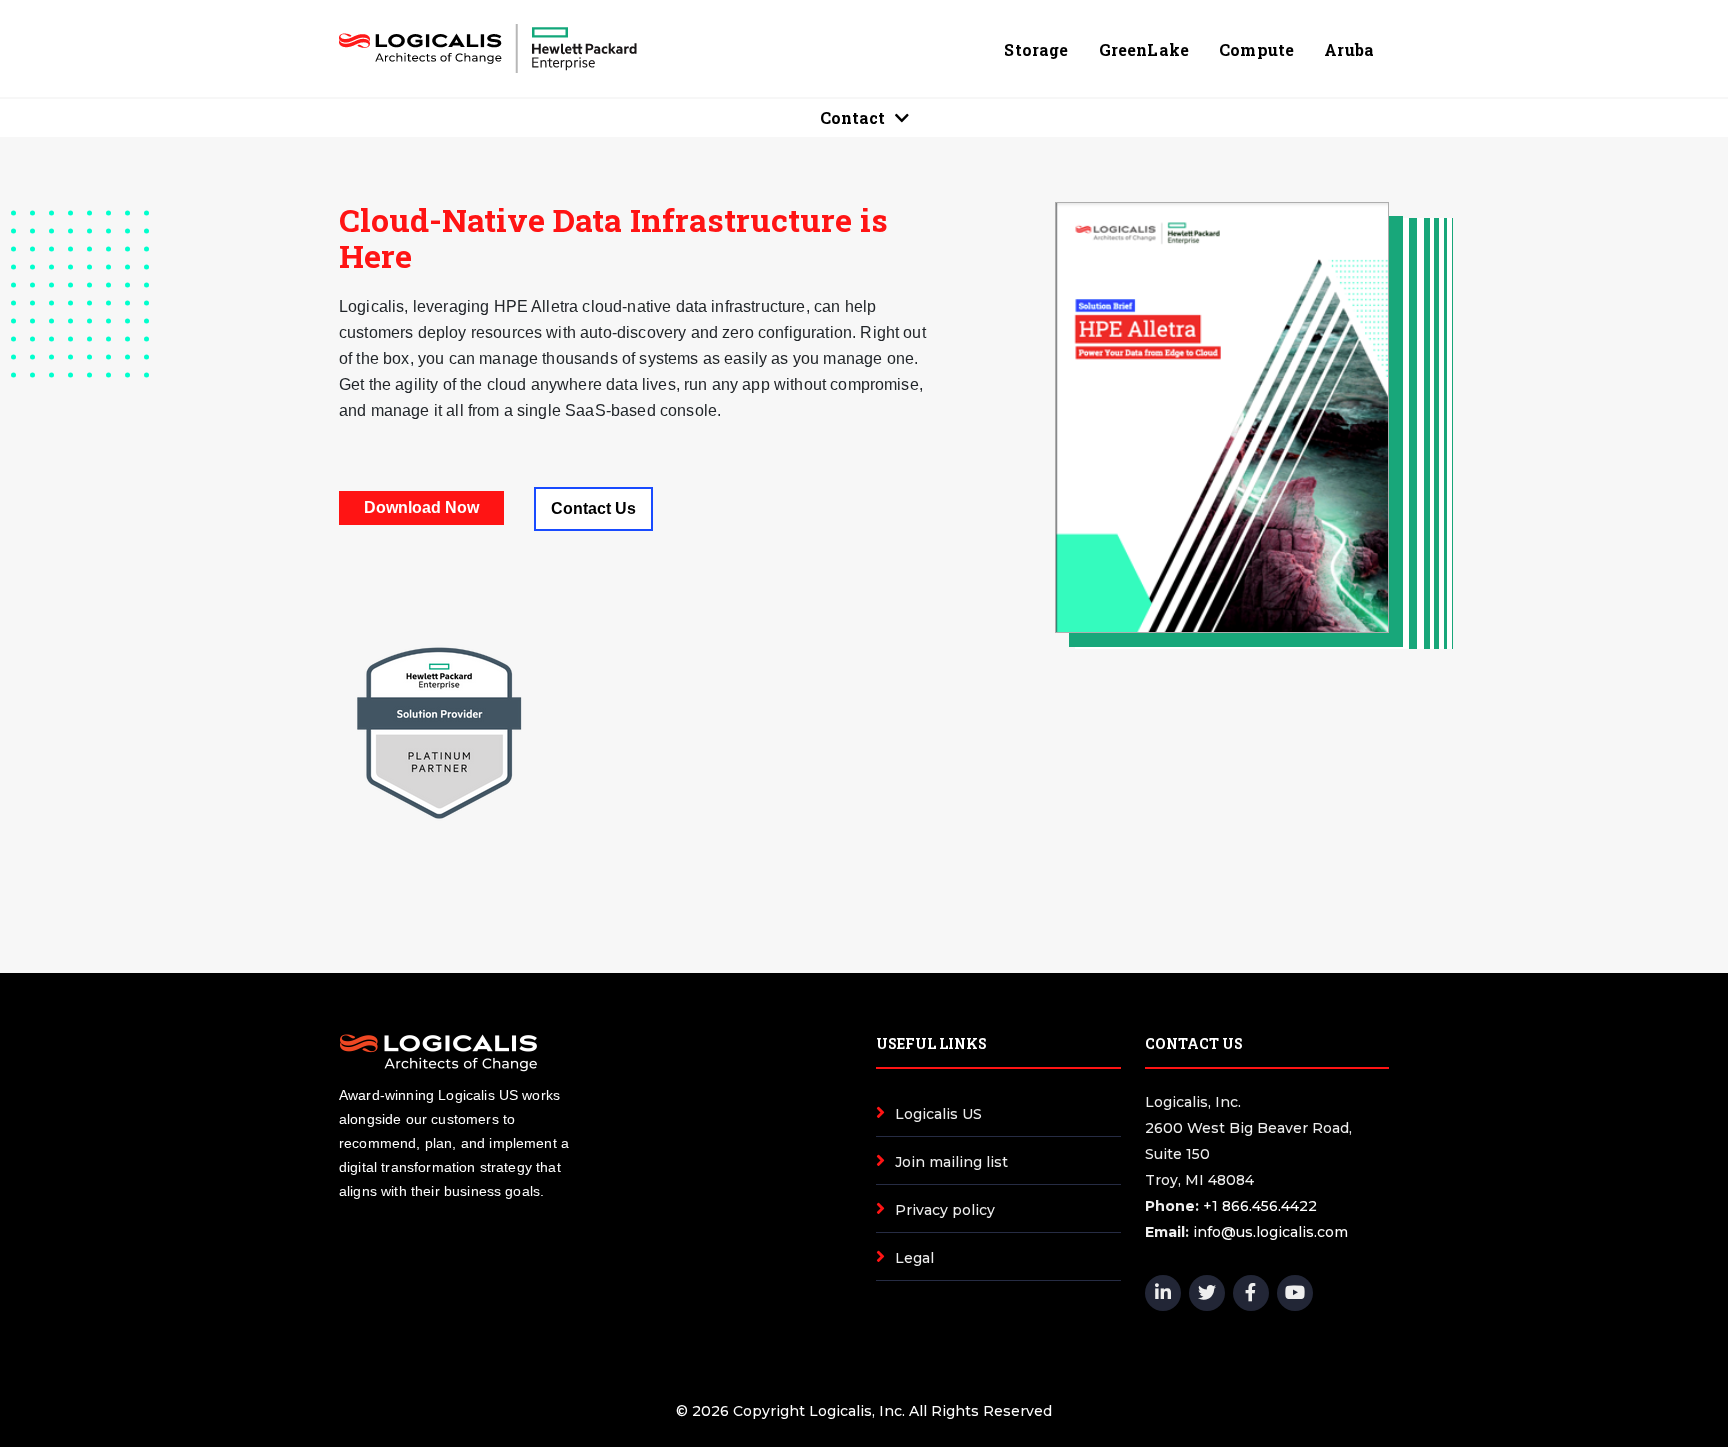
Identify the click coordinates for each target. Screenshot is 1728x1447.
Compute (1256, 49)
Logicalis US (938, 1114)
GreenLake (1144, 49)
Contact (852, 117)
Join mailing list (951, 1162)
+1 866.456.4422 (1260, 1206)
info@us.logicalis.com (1270, 1232)
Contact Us (593, 508)
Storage (1036, 49)
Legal (914, 1258)
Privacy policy (945, 1210)
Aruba (1349, 49)
